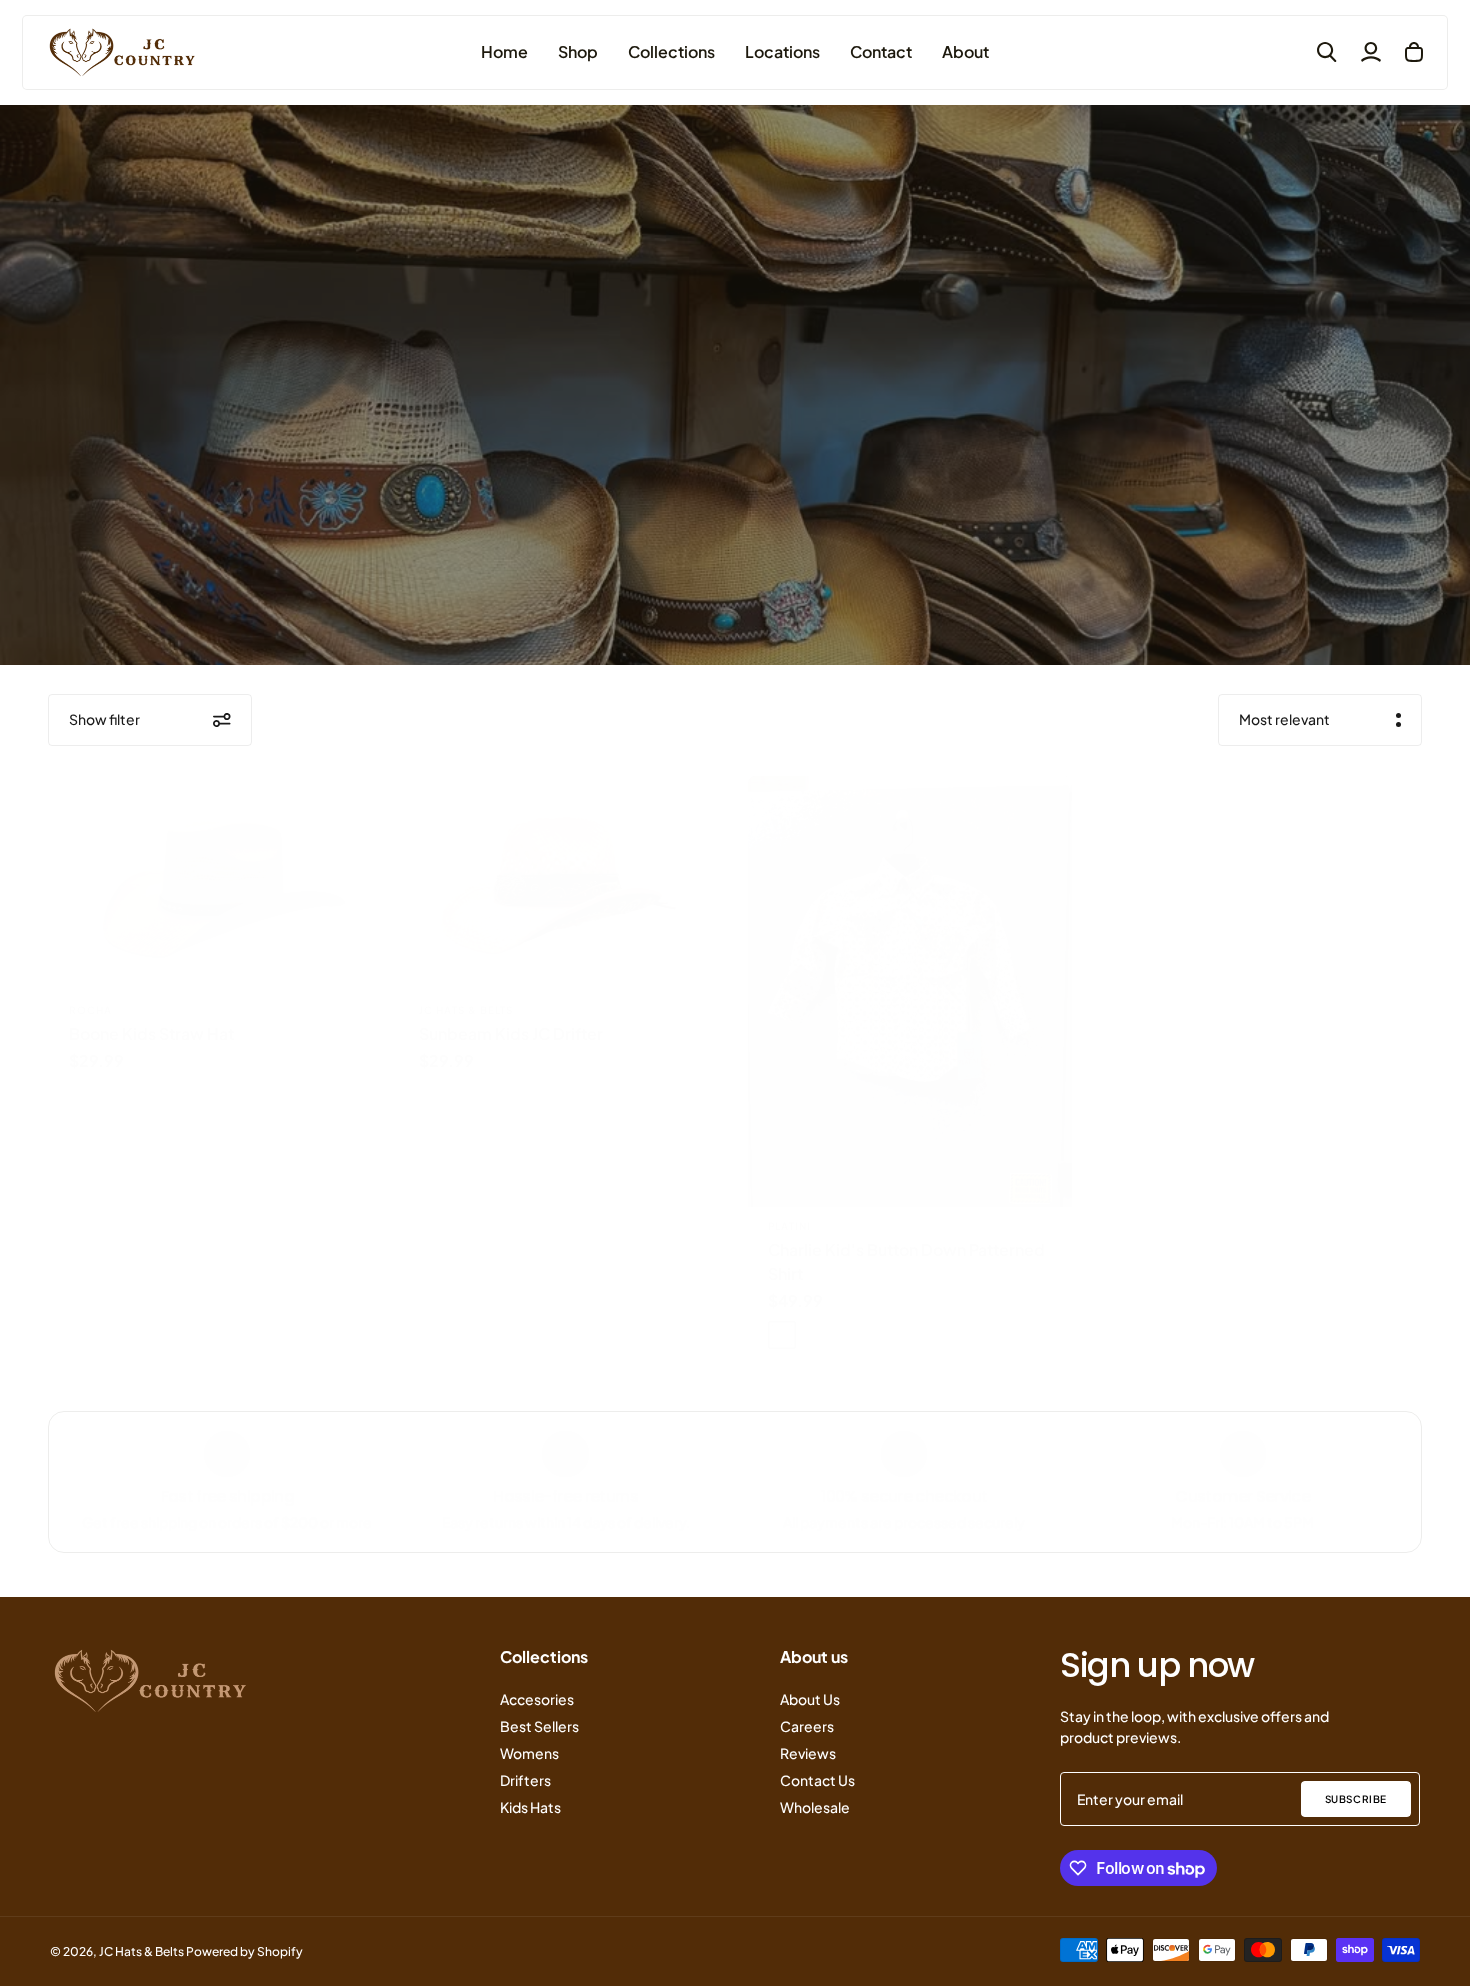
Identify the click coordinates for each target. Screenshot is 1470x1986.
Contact (881, 51)
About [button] (965, 51)
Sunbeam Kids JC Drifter (511, 1033)
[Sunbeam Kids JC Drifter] (561, 884)
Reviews (808, 1753)
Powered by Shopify (244, 1951)
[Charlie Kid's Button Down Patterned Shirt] (910, 991)
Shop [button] (578, 51)
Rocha (90, 1010)
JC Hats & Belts (466, 1010)
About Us (810, 1699)
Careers (807, 1726)
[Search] (1327, 52)
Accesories (537, 1699)
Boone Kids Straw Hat (151, 1033)
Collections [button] (671, 51)
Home (504, 51)
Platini (789, 1226)
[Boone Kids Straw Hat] (211, 884)
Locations (782, 51)
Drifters (525, 1780)
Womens (529, 1753)
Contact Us (817, 1780)
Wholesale (815, 1807)
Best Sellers (539, 1726)
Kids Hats (530, 1807)
